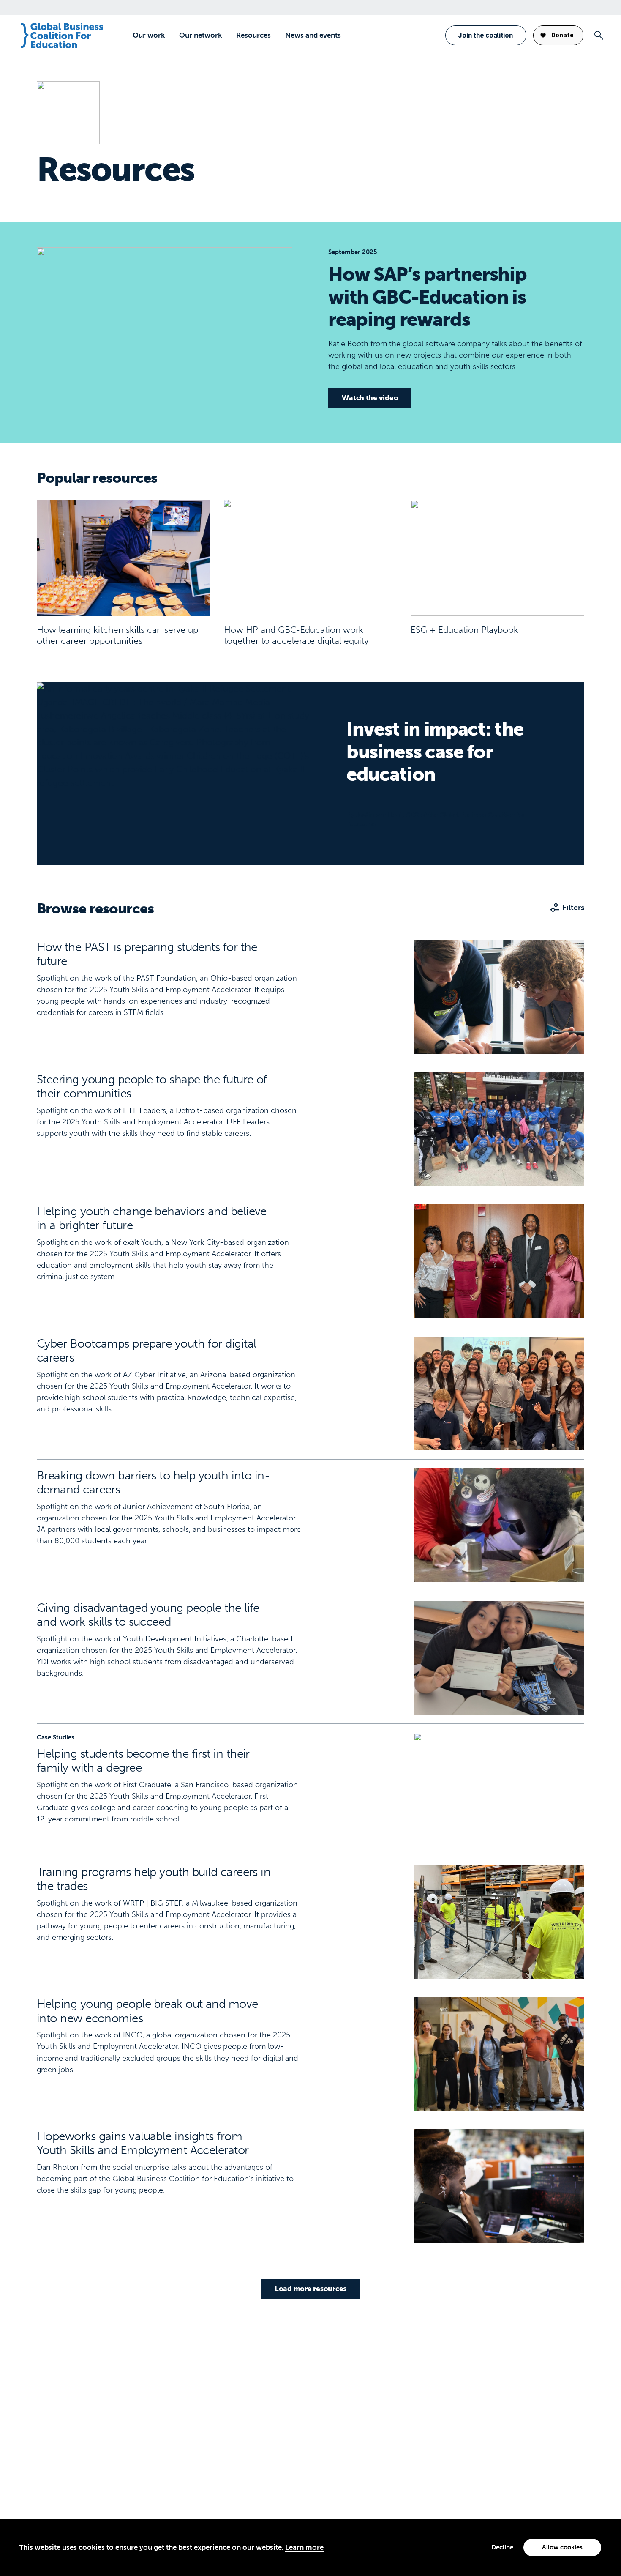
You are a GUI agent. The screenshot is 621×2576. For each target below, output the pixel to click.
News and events (313, 35)
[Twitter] (70, 2507)
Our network (200, 35)
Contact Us (56, 2414)
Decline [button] (502, 2547)
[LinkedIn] (46, 2507)
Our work (149, 35)
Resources (253, 35)
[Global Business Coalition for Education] (62, 36)
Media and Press (65, 2428)
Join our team (61, 2441)
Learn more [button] (304, 2547)
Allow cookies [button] (562, 2547)
